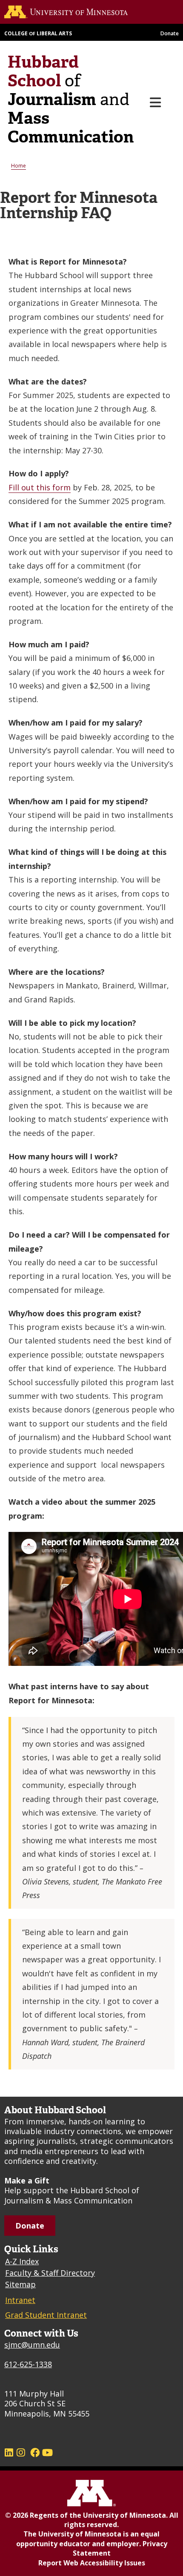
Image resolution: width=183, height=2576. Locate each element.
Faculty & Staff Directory (50, 2273)
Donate (170, 33)
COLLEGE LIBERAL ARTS (38, 33)
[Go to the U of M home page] (82, 12)
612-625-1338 (28, 2364)
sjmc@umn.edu (32, 2345)
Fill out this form (40, 487)
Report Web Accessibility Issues (92, 2563)
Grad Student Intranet (46, 2315)
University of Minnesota (124, 2515)
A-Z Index (22, 2261)
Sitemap (20, 2284)
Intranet (20, 2300)
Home (19, 166)
